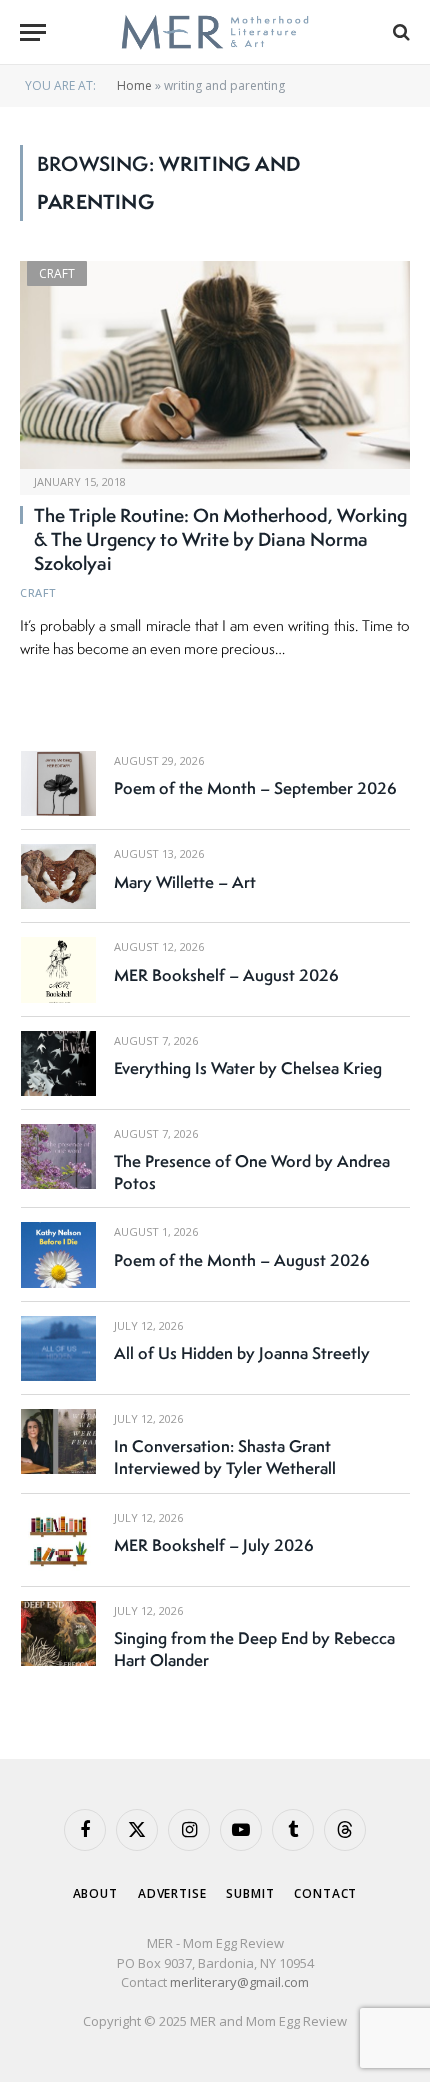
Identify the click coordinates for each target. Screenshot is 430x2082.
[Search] (399, 32)
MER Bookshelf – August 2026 (226, 975)
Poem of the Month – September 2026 (255, 788)
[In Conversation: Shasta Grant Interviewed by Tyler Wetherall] (58, 1441)
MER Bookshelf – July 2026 (214, 1545)
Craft (57, 273)
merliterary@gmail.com (239, 1982)
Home (134, 85)
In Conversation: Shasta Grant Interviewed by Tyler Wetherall (225, 1457)
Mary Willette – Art (185, 882)
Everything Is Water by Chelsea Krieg (248, 1068)
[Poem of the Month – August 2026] (58, 1254)
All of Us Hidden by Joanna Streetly (242, 1353)
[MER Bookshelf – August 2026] (58, 969)
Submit (250, 1893)
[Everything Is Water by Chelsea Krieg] (58, 1063)
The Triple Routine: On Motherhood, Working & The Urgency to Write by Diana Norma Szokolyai (220, 539)
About (95, 1893)
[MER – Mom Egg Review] (214, 32)
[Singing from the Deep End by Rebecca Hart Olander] (58, 1633)
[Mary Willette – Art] (58, 876)
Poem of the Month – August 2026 (242, 1260)
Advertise (172, 1893)
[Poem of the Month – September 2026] (58, 783)
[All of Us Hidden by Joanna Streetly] (58, 1348)
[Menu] (33, 32)
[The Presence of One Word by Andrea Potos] (58, 1156)
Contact (325, 1893)
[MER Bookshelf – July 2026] (58, 1540)
